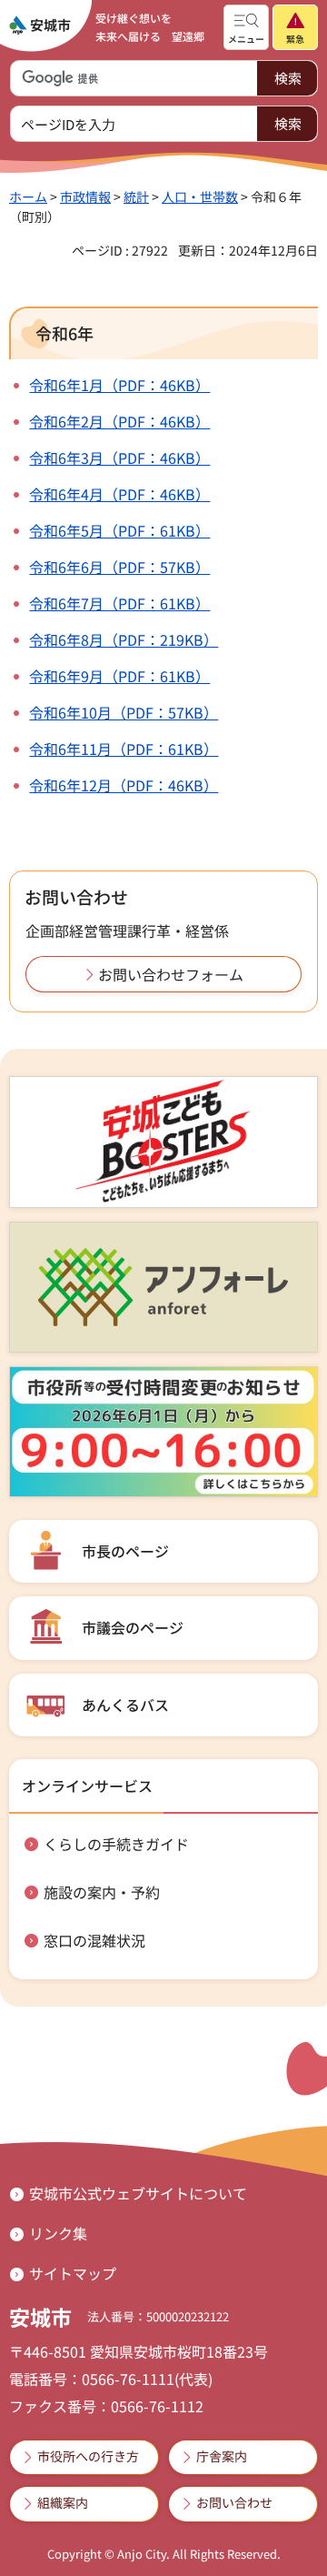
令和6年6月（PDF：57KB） (119, 567)
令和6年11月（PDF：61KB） (124, 749)
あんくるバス (125, 1705)
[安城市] (40, 25)
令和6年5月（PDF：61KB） (119, 530)
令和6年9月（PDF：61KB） (119, 676)
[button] (246, 27)
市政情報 (85, 196)
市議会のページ (133, 1627)
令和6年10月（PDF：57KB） (124, 712)
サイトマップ (73, 2273)
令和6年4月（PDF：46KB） (119, 494)
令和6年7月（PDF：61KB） (119, 603)
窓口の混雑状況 (94, 1940)
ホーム (28, 196)
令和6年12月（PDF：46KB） (124, 785)
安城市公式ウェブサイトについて (138, 2193)
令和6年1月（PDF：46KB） (119, 385)
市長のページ (125, 1551)
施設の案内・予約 (102, 1892)
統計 (136, 196)
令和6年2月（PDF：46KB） (119, 421)
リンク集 (58, 2233)
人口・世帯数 (200, 196)
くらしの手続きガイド (116, 1844)
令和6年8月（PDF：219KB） (124, 639)
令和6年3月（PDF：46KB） (119, 458)
